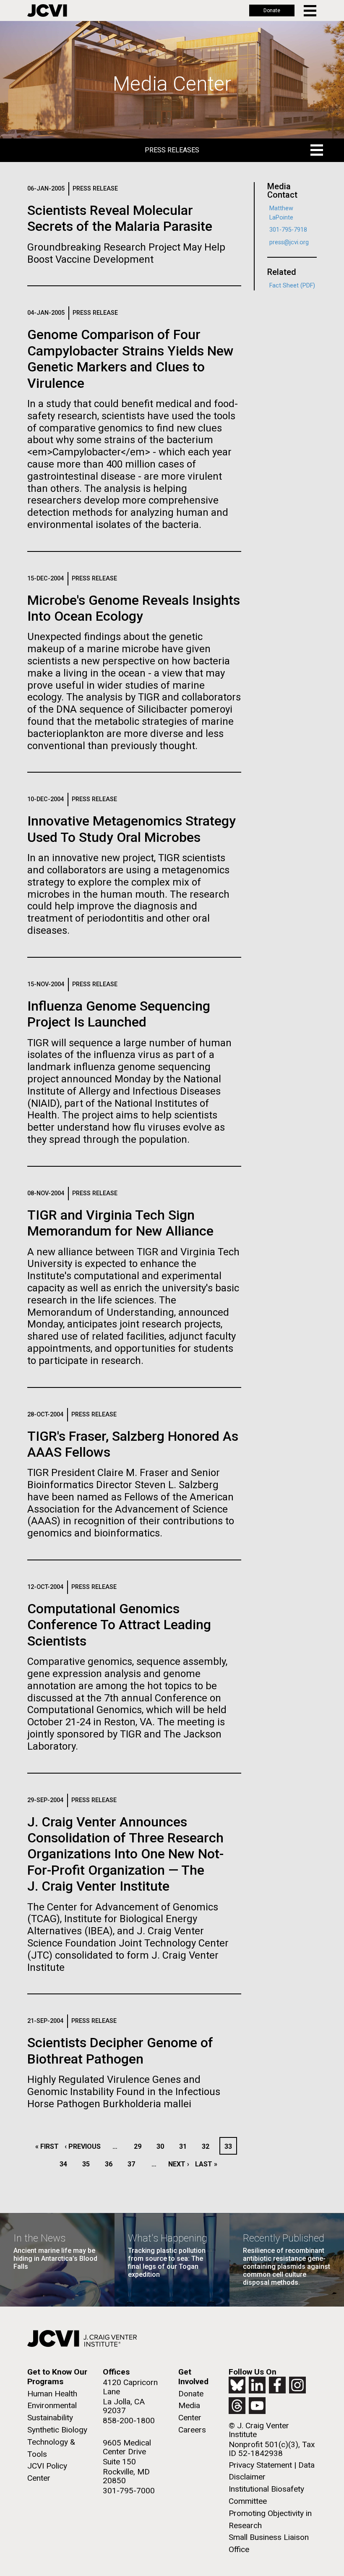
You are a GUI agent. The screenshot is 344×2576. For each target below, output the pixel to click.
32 (208, 2146)
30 (163, 2146)
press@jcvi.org (289, 242)
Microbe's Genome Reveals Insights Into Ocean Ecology (134, 608)
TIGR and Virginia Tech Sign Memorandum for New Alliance (120, 1223)
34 (66, 2164)
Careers (192, 2430)
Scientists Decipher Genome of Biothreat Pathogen (120, 2051)
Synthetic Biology (57, 2430)
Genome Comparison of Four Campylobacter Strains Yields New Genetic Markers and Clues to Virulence (130, 359)
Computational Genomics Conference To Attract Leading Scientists (119, 1625)
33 (230, 2146)
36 (111, 2164)
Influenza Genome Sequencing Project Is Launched (119, 1014)
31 (185, 2146)
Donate (272, 10)
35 (88, 2164)
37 (134, 2164)
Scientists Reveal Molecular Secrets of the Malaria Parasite (120, 218)
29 (140, 2146)
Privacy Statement (260, 2465)
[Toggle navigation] (311, 11)
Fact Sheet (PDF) (292, 286)
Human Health (52, 2394)
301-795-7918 (288, 230)
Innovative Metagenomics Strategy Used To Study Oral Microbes (132, 829)
